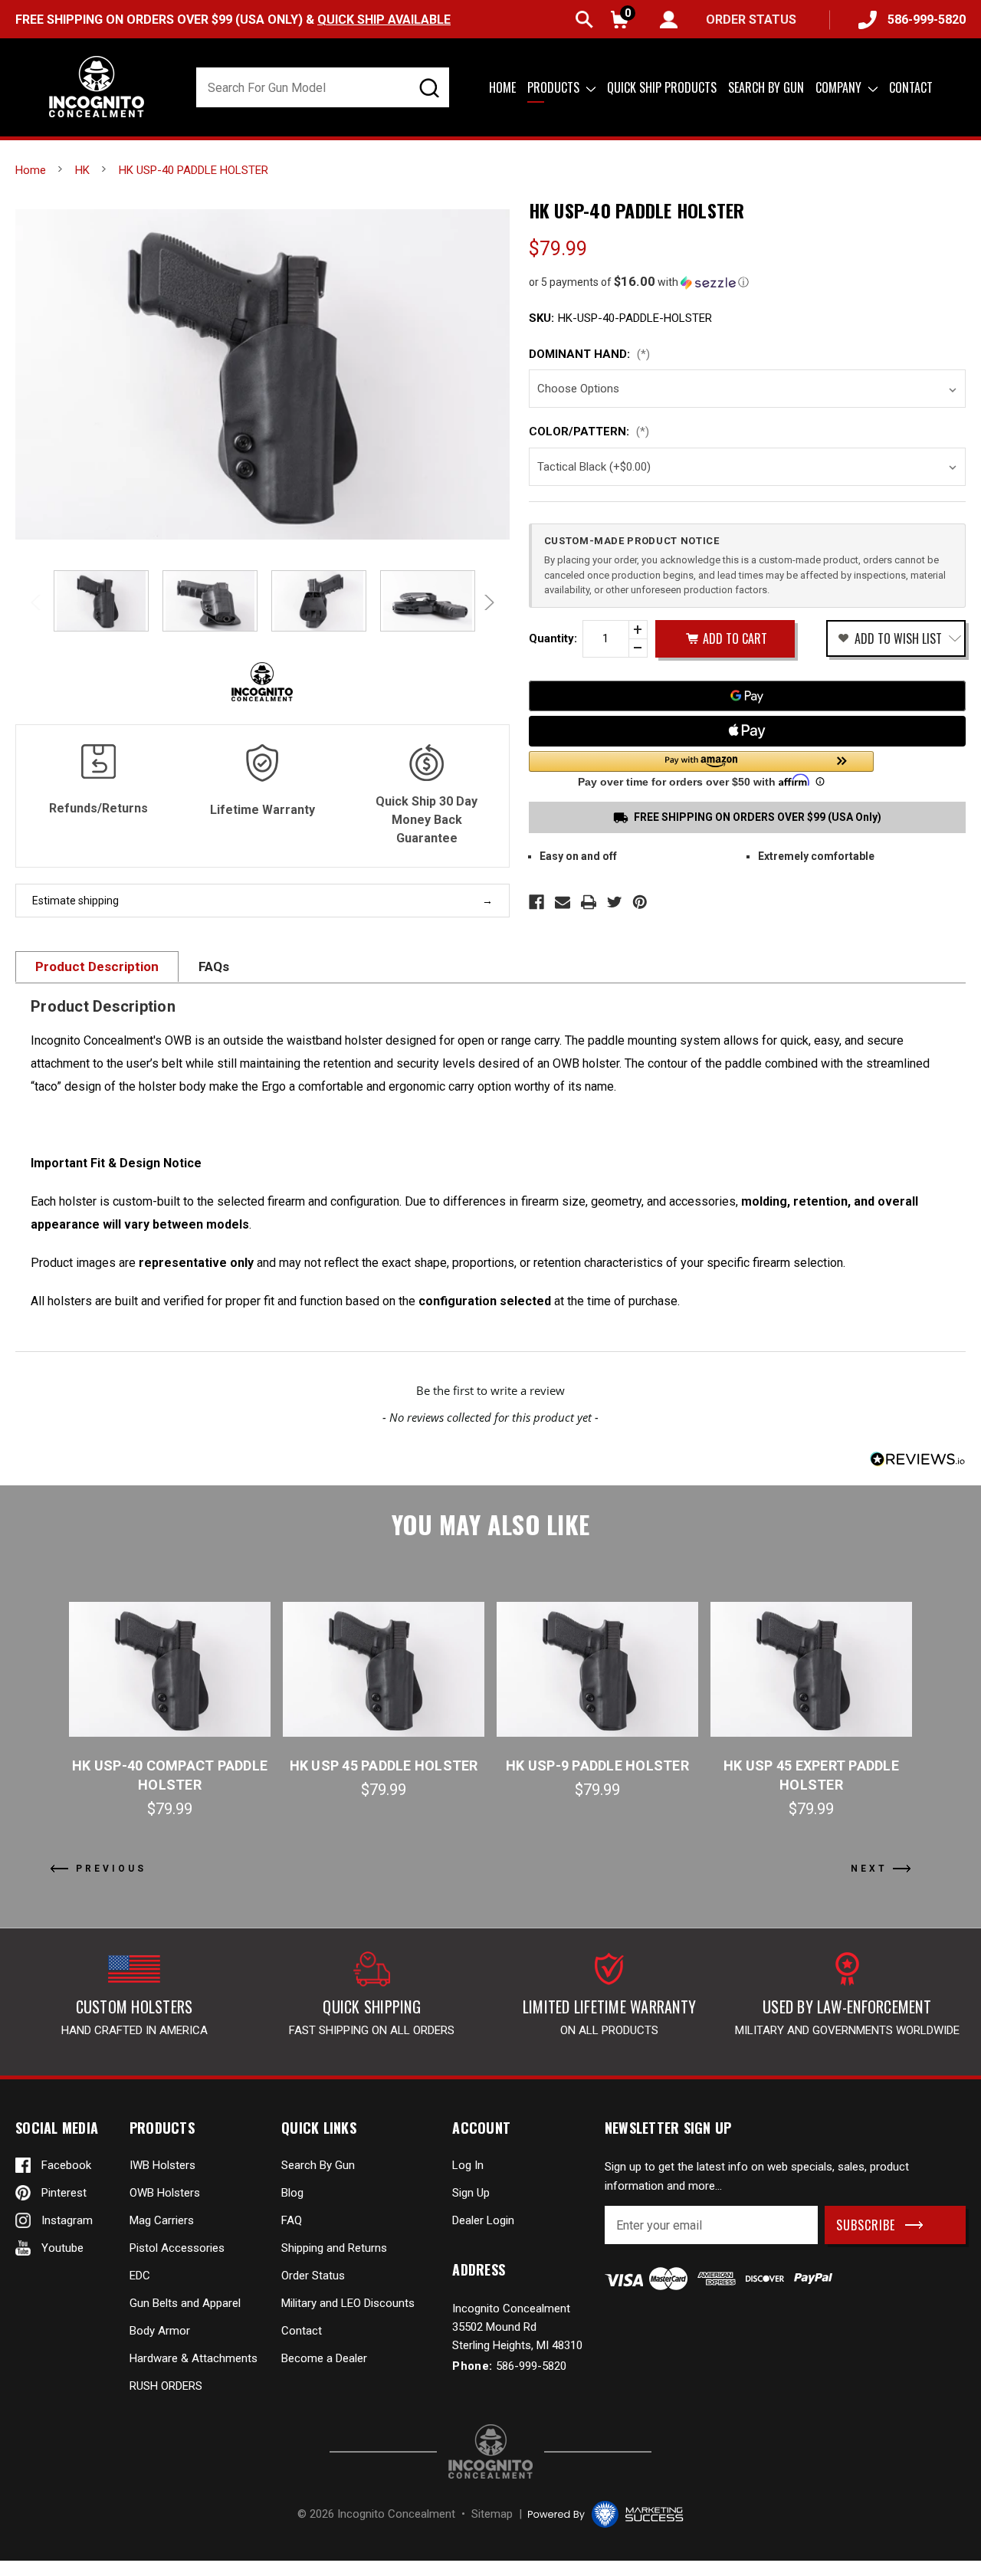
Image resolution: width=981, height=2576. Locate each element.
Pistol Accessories (177, 2248)
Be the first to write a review (490, 1390)
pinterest (64, 2193)
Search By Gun (318, 2165)
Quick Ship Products (662, 87)
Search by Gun (766, 87)
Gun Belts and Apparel (185, 2303)
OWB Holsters (165, 2193)
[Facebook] (536, 902)
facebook (66, 2165)
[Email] (563, 902)
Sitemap (492, 2514)
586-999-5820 (927, 20)
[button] (747, 282)
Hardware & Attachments (194, 2358)
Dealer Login (483, 2220)
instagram (67, 2220)
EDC (140, 2276)
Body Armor (160, 2331)
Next (487, 602)
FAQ (292, 2220)
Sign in (669, 20)
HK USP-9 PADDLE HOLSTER (597, 1765)
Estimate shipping (75, 901)
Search (584, 20)
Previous (38, 602)
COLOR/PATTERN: (589, 432)
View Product (170, 1669)
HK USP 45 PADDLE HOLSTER (384, 1765)
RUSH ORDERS (166, 2386)
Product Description (97, 966)
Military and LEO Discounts (348, 2303)
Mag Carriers (162, 2220)
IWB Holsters (162, 2165)
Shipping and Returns (334, 2248)
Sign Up (471, 2193)
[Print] (589, 902)
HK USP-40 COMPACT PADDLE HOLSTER (170, 1775)
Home (502, 87)
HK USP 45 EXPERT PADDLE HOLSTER (811, 1775)
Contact (911, 87)
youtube (62, 2248)
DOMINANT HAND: (589, 354)
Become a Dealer (324, 2358)
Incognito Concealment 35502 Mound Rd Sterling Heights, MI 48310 (517, 2327)
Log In (468, 2165)
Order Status (313, 2276)
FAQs (214, 966)
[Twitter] (615, 902)
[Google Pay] (747, 696)
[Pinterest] (640, 902)
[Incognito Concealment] (490, 2451)
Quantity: (553, 638)
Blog (292, 2193)
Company (840, 87)
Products (555, 87)
